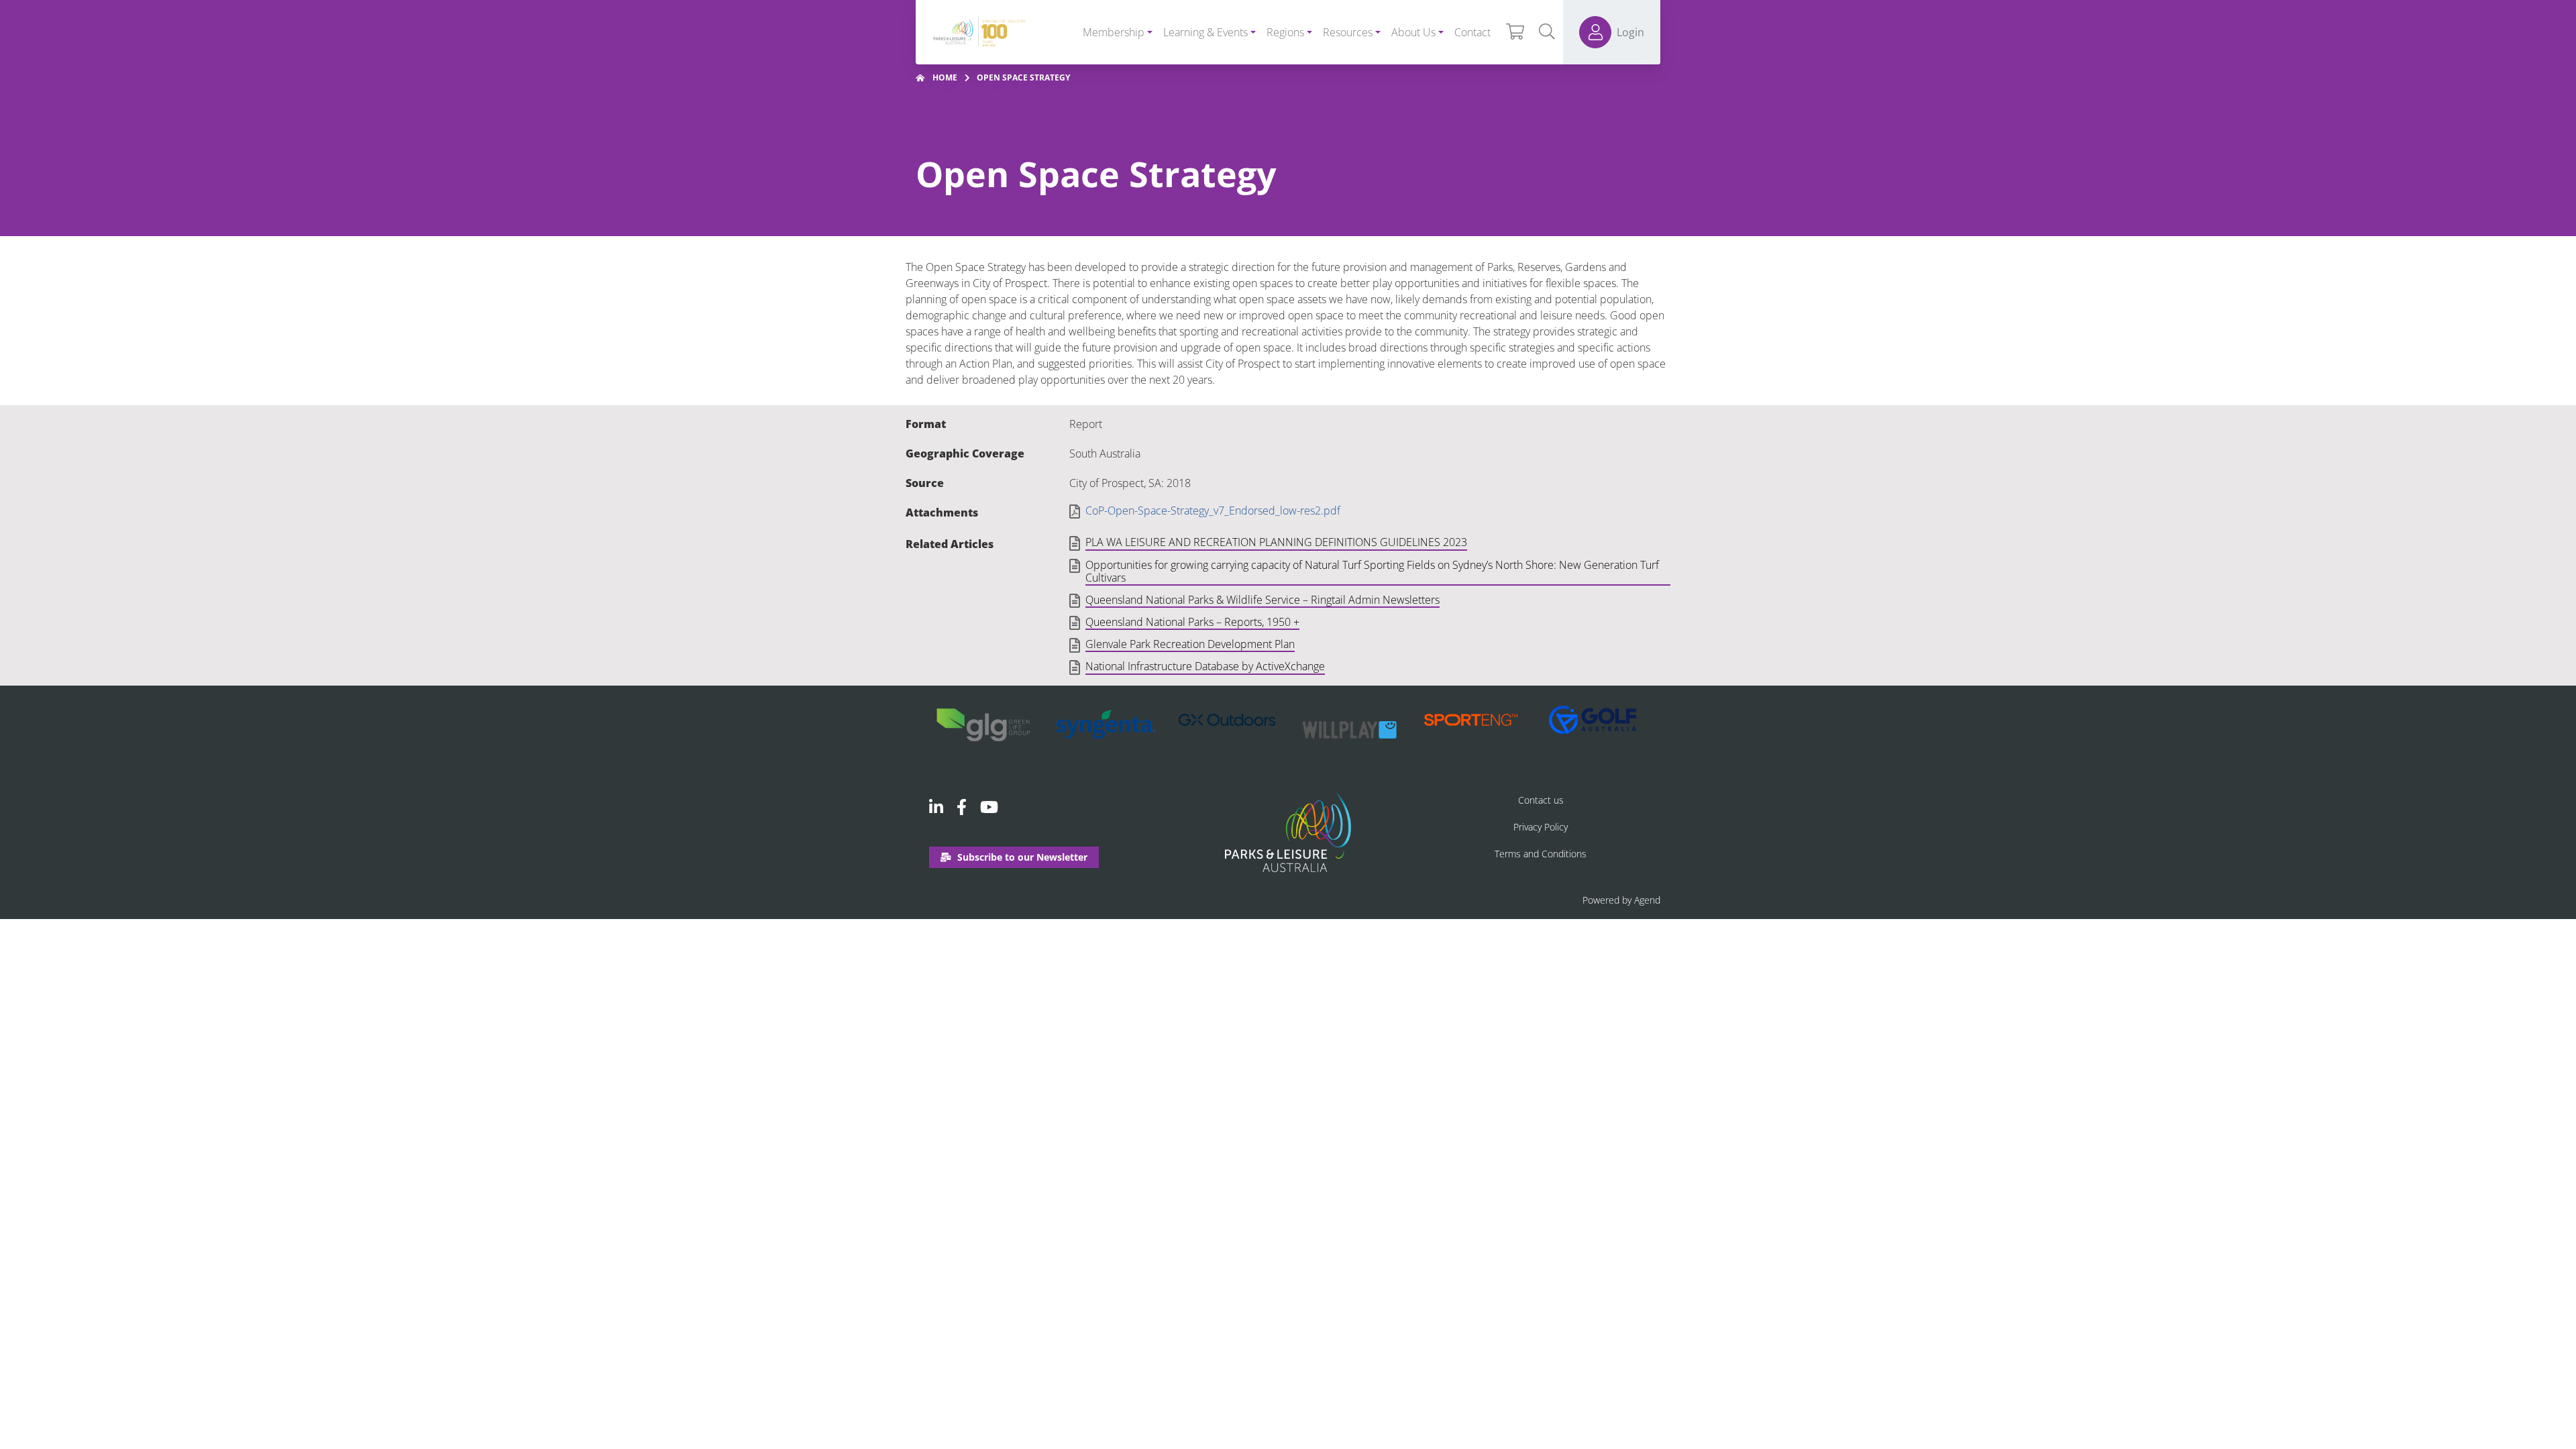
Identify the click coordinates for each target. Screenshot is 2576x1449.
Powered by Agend (1621, 900)
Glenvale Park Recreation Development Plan (1190, 645)
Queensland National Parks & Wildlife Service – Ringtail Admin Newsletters (1263, 600)
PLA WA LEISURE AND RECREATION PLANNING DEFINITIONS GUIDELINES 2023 (1276, 543)
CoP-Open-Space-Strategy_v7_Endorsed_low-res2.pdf (1213, 511)
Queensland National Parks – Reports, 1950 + (1192, 623)
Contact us (1541, 800)
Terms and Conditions (1541, 854)
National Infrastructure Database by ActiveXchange (1205, 667)
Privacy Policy (1541, 827)
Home (945, 77)
